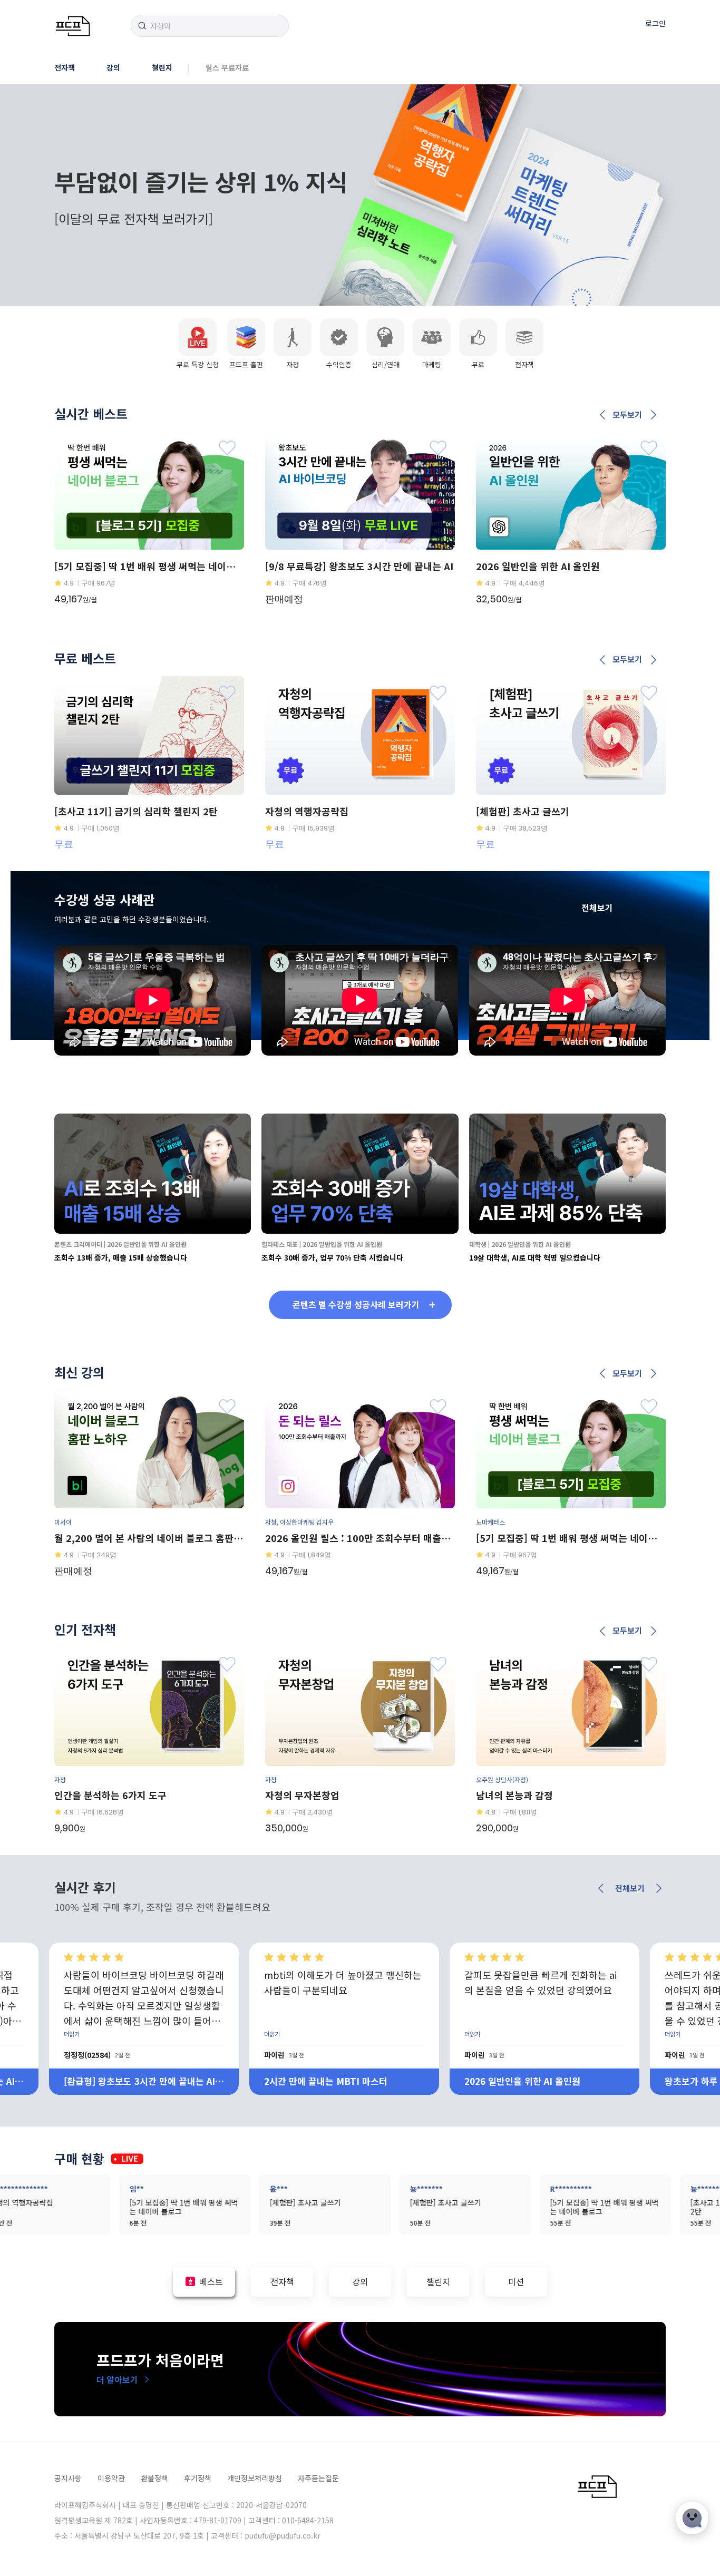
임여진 (675, 2055)
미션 (516, 2281)
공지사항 (68, 2478)
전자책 (65, 67)
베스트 (211, 2281)
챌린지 (162, 67)
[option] (360, 195)
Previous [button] (603, 415)
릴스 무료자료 (227, 67)
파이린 (74, 2055)
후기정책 (198, 2478)
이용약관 (111, 2478)
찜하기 (227, 448)
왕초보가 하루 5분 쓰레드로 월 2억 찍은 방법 (541, 2081)
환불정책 (154, 2478)
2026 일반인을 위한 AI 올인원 (322, 2081)
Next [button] (653, 415)
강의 (113, 67)
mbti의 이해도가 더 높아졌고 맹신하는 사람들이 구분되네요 (143, 1982)
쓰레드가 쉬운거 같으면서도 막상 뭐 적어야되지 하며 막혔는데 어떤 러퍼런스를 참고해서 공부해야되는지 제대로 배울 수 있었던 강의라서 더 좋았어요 (543, 1997)
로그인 (655, 23)
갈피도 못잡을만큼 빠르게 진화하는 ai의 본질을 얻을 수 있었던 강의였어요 (340, 1982)
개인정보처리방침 (255, 2478)
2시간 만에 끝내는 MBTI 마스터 (125, 2081)
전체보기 (597, 908)
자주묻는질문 (318, 2478)
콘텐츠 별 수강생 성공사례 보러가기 (356, 1304)
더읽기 (72, 2034)
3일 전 (96, 2055)
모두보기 (627, 415)
